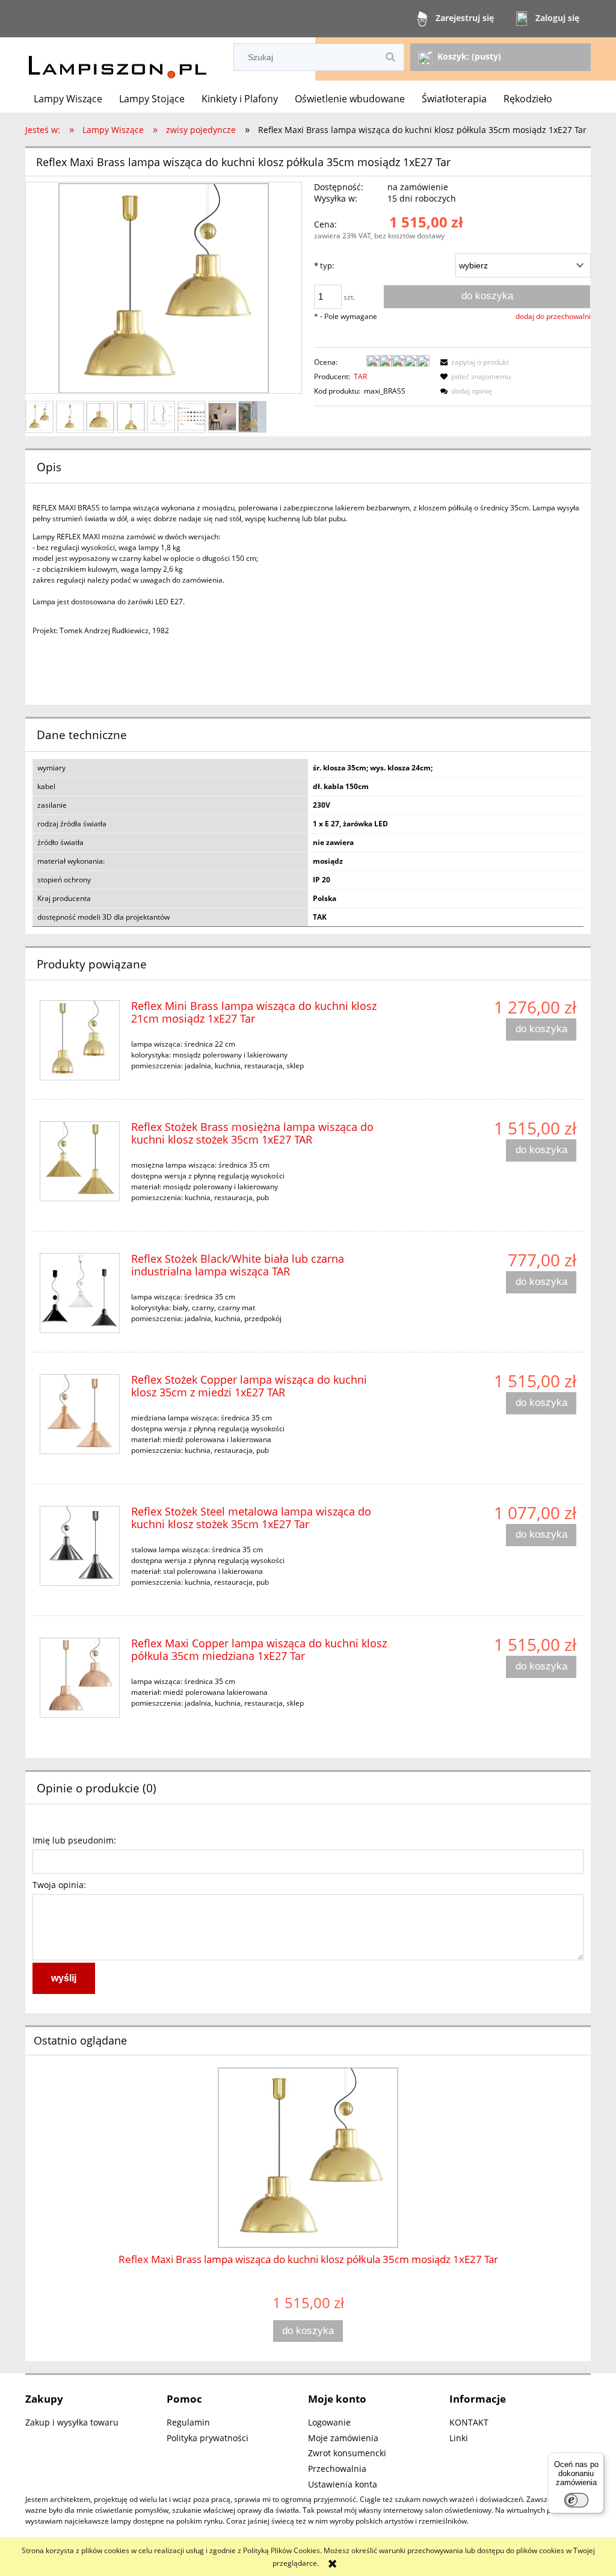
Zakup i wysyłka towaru (72, 2422)
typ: (324, 265)
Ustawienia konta (343, 2484)
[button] (473, 362)
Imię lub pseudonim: (74, 1840)
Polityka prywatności (208, 2438)
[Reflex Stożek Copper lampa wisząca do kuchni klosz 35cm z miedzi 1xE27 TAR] (80, 1414)
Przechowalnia (337, 2469)
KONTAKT (469, 2422)
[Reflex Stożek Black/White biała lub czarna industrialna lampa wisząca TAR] (80, 1293)
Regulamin (188, 2422)
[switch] (576, 2500)
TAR (360, 376)
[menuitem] (68, 99)
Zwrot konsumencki (347, 2453)
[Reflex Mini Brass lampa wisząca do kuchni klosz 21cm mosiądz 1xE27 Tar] (80, 1040)
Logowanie (329, 2422)
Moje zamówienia (343, 2438)
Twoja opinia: (59, 1885)
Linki (459, 2438)
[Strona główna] (117, 60)
